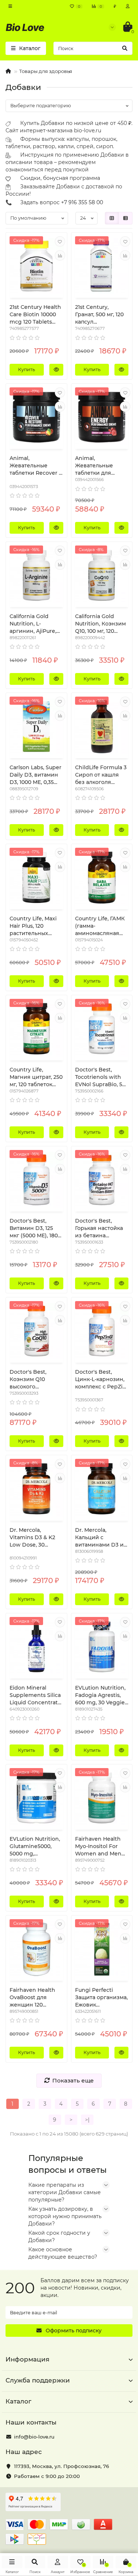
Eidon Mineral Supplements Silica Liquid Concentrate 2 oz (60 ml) (35, 1695)
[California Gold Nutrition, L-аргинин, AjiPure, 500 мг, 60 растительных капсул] (36, 575)
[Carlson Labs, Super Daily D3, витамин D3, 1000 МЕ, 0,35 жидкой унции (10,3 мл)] (36, 726)
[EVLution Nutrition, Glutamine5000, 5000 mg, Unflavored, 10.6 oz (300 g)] (36, 1798)
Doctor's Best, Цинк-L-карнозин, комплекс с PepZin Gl (101, 1379)
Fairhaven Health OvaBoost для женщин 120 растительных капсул (32, 1998)
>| (87, 2120)
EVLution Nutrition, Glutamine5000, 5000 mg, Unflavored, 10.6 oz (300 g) (35, 1846)
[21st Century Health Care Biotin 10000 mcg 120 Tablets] (36, 266)
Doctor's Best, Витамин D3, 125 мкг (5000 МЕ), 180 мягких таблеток (34, 1228)
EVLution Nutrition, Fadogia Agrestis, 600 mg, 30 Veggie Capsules (100, 1695)
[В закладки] (60, 241)
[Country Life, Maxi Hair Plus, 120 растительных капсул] (36, 878)
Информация (27, 2359)
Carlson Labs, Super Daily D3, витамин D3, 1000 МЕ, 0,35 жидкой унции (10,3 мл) (36, 775)
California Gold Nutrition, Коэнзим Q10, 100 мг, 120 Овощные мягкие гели (100, 624)
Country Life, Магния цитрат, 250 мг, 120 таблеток (36, 1077)
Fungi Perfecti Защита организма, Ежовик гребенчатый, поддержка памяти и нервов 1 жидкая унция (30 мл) (101, 1998)
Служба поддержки (38, 2380)
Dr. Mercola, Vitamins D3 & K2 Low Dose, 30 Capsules (32, 1538)
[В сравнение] (60, 255)
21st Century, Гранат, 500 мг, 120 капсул (99, 314)
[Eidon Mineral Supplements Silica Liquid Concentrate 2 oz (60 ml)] (36, 1647)
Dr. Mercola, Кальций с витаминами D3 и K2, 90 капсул (99, 1538)
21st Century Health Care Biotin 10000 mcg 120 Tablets (35, 314)
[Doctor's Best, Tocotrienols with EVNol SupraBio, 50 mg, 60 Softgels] (102, 1029)
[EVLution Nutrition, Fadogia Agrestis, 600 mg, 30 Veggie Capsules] (102, 1647)
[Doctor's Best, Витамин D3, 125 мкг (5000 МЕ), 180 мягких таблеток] (36, 1180)
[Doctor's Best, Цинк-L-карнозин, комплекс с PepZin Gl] (102, 1331)
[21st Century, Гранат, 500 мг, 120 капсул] (102, 266)
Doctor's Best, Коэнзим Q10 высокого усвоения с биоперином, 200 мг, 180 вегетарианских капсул (33, 1379)
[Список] (125, 218)
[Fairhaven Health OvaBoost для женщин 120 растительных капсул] (36, 1949)
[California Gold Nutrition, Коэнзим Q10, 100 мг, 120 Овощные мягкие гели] (102, 575)
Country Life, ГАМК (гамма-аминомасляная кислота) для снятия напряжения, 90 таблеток (100, 926)
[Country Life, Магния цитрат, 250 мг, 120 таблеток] (36, 1029)
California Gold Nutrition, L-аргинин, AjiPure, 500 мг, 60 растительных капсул (33, 624)
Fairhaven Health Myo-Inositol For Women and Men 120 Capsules (98, 1846)
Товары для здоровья (46, 71)
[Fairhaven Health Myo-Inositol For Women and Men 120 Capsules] (102, 1798)
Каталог (18, 2401)
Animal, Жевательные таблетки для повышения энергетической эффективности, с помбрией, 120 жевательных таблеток (99, 466)
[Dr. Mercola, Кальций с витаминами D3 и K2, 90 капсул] (102, 1489)
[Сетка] (112, 218)
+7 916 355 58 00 (82, 202)
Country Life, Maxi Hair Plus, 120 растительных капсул (33, 926)
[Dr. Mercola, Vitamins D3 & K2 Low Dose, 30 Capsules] (36, 1489)
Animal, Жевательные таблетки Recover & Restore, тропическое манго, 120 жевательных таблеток (36, 466)
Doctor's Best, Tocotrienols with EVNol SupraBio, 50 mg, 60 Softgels (100, 1077)
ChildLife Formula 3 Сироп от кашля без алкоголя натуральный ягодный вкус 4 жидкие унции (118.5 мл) (101, 775)
